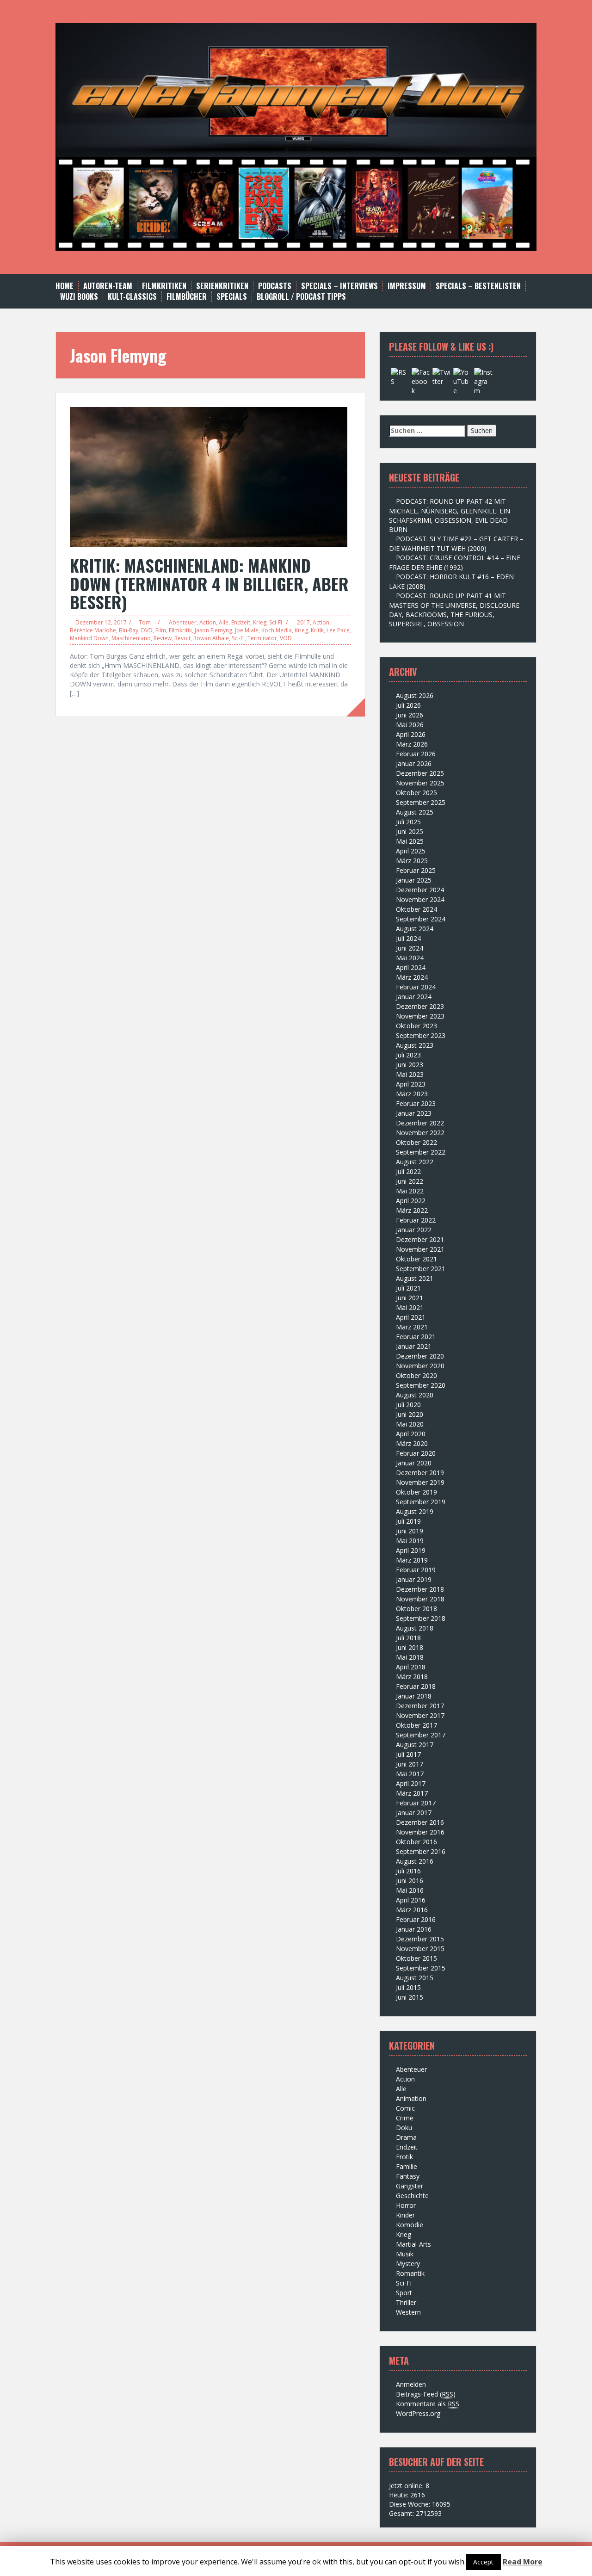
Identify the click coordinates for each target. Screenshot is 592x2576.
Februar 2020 (416, 1453)
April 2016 (411, 1900)
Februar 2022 (416, 1220)
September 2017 (421, 1735)
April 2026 (411, 734)
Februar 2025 (416, 870)
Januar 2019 (414, 1579)
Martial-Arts (413, 2244)
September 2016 (421, 1851)
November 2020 (420, 1366)
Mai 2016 (410, 1890)
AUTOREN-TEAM (108, 286)
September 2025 (421, 802)
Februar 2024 (416, 987)
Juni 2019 (410, 1531)
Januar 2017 (414, 1813)
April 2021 (411, 1317)
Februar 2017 (416, 1803)
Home (65, 286)
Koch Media (277, 630)
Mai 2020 (410, 1424)
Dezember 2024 (420, 890)
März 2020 (412, 1443)
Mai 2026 (410, 725)
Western (408, 2312)
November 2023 (420, 1016)
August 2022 (415, 1162)
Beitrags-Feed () (426, 2394)
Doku (404, 2128)
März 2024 (412, 977)
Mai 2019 (410, 1541)
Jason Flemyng (213, 630)
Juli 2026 (408, 705)
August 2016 (415, 1861)
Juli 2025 (408, 822)
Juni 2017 (410, 1764)
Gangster (410, 2186)
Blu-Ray (129, 630)
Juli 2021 (408, 1288)
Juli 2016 (408, 1871)
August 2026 (415, 695)
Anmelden (411, 2384)
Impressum (407, 286)
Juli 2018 (408, 1638)
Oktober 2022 (416, 1142)
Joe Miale (247, 630)
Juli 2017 (408, 1754)
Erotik (404, 2157)
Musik (405, 2254)
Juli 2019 (408, 1521)
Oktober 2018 (416, 1609)
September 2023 (421, 1035)
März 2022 (412, 1210)
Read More (523, 2562)
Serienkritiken (222, 286)
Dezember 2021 (420, 1239)
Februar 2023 (416, 1103)
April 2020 (411, 1434)
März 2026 (412, 744)
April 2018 (411, 1667)
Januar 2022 (414, 1230)
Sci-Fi (276, 622)
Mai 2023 (410, 1074)
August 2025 (415, 812)
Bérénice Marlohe (93, 630)
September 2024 (421, 919)
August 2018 (415, 1628)
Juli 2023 (408, 1055)
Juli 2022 (408, 1171)
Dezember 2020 (420, 1356)
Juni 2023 (410, 1065)
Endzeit (241, 622)
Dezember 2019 (420, 1473)
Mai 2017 (410, 1774)
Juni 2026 (410, 715)
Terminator (262, 638)
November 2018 (420, 1599)
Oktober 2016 (416, 1842)
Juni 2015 (410, 1997)
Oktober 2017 (416, 1725)
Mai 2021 (410, 1307)
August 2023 (415, 1045)
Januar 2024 (414, 997)
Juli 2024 (408, 938)
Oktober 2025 (416, 793)
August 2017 (415, 1745)
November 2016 (420, 1832)
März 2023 (412, 1094)
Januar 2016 (414, 1929)
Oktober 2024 (416, 909)
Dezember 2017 (420, 1706)
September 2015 (421, 1968)
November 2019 (420, 1482)
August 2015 (415, 1978)
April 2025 (411, 851)
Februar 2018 (416, 1686)
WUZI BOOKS (79, 297)
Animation (411, 2098)
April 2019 (411, 1550)
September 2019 (421, 1502)
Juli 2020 (408, 1405)
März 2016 (412, 1910)
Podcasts (275, 286)
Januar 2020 (414, 1463)
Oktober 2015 (416, 1958)
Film (161, 630)
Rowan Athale (211, 638)
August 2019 (415, 1511)
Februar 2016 (416, 1919)
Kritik (317, 630)
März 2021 (412, 1327)
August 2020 (415, 1395)
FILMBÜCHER (187, 297)
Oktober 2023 (416, 1026)
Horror (406, 2205)
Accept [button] (483, 2562)
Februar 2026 (416, 754)
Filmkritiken (164, 286)
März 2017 (412, 1793)
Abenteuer (183, 622)
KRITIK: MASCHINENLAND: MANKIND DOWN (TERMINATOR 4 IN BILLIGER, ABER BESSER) (209, 583)
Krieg (260, 622)
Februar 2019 (416, 1570)
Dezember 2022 (420, 1123)
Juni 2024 (410, 948)
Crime (405, 2118)
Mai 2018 (410, 1657)
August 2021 (415, 1278)
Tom (145, 622)
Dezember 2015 (420, 1939)
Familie (407, 2166)
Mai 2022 (410, 1191)
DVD (147, 630)
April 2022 (411, 1201)
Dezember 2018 (420, 1589)
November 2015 (420, 1949)
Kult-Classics (132, 297)
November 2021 (420, 1249)
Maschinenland (131, 638)
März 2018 (412, 1677)
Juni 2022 (410, 1181)
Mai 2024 (410, 958)
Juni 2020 (410, 1414)
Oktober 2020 (416, 1375)
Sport (404, 2293)
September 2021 (421, 1269)
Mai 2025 (410, 841)
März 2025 (412, 861)
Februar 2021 (416, 1337)
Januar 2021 (414, 1346)
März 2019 (412, 1560)
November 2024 (420, 899)
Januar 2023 (414, 1113)
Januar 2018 (414, 1696)
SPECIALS (232, 297)
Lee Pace (338, 630)
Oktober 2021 (416, 1259)
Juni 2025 (410, 831)
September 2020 (421, 1385)
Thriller (406, 2302)
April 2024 (411, 967)
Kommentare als (428, 2404)
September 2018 (421, 1618)
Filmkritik (180, 630)
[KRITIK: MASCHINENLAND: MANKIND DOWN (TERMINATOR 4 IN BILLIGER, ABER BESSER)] (209, 476)
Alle (224, 622)
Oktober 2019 (416, 1492)
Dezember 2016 (420, 1822)
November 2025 (420, 783)
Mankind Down (89, 638)
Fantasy (408, 2176)
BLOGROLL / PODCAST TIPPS (301, 297)
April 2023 (411, 1084)
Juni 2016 (410, 1881)
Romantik (410, 2273)
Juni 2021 (410, 1298)
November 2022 (420, 1133)
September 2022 (421, 1152)
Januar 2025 (414, 880)
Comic (405, 2108)
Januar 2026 (414, 763)
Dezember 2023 (420, 1006)
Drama (406, 2137)
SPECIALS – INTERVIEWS (339, 286)
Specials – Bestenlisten (478, 286)
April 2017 (411, 1783)
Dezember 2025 (420, 773)
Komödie (410, 2225)
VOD (286, 638)
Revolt (182, 638)
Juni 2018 (410, 1647)
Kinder (405, 2215)
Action (208, 622)
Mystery (408, 2264)
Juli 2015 (408, 1987)
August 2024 (415, 929)
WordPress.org (418, 2413)
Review (163, 638)
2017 (303, 622)
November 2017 (420, 1715)
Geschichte (412, 2196)
